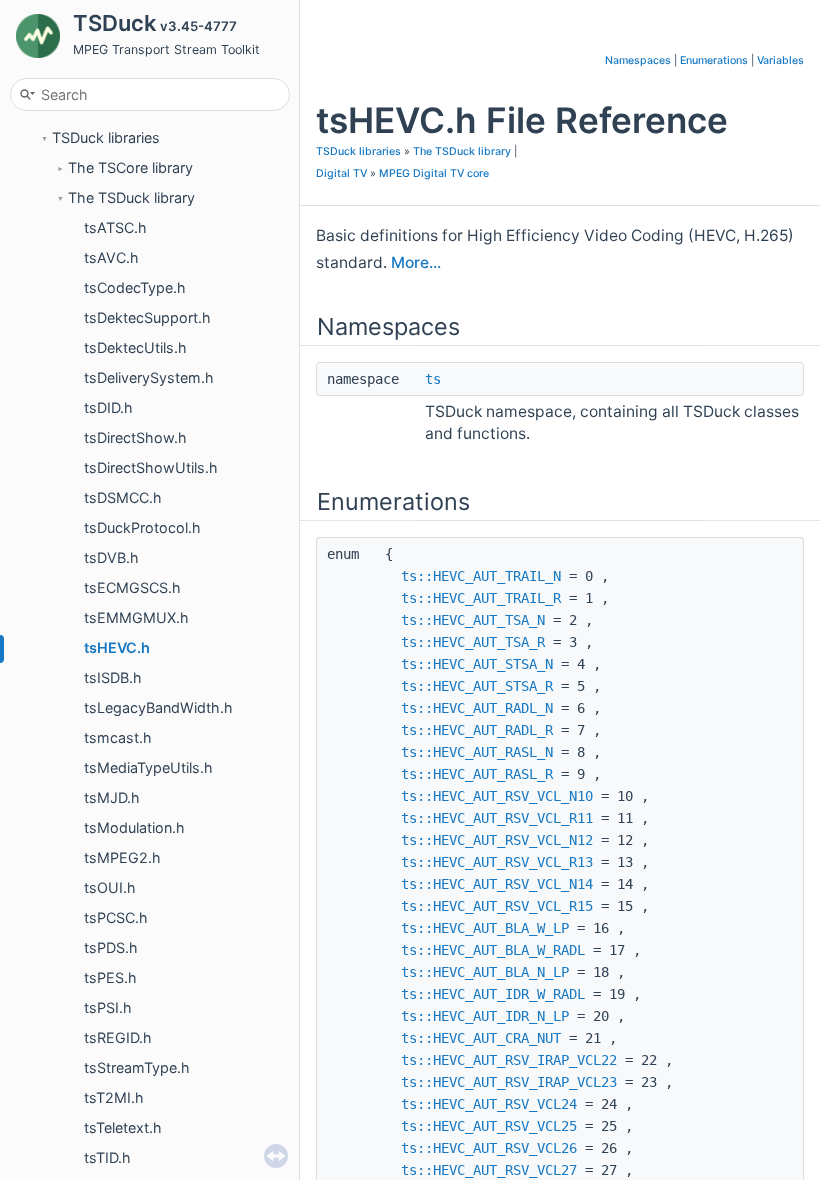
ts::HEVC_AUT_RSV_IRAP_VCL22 (509, 1060)
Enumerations (714, 60)
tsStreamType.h (137, 1067)
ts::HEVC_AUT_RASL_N (477, 752)
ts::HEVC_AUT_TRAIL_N (481, 576)
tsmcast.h (118, 737)
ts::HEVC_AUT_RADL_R (477, 730)
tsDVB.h (111, 557)
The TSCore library (130, 167)
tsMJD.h (112, 797)
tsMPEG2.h (122, 857)
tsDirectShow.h (135, 437)
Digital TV (341, 173)
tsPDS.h (111, 947)
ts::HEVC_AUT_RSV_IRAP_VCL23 (509, 1082)
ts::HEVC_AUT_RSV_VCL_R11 (497, 818)
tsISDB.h (113, 677)
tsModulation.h (134, 827)
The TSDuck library (131, 197)
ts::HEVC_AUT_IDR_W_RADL (493, 994)
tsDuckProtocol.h (142, 527)
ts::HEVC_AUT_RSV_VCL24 (489, 1104)
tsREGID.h (118, 1037)
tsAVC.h (111, 257)
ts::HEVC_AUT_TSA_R (473, 642)
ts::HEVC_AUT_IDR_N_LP (485, 1016)
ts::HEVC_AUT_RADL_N (477, 708)
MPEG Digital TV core (434, 173)
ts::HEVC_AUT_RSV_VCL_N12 (497, 840)
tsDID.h (108, 407)
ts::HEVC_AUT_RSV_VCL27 (489, 1170)
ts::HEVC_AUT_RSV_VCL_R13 (497, 862)
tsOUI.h (110, 887)
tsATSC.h (115, 227)
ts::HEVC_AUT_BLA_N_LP (485, 972)
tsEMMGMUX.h (136, 617)
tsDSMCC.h (123, 497)
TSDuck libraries (106, 137)
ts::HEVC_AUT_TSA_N (473, 620)
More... (416, 262)
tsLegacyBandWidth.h (158, 707)
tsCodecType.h (135, 287)
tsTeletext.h (123, 1127)
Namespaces (638, 60)
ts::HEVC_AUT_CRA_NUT (481, 1038)
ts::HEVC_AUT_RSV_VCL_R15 (497, 906)
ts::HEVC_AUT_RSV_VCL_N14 (497, 884)
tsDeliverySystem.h (149, 377)
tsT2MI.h (114, 1097)
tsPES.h (110, 977)
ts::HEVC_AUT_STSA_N (477, 664)
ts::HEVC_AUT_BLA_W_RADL (493, 950)
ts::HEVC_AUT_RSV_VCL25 (489, 1126)
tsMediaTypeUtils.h (148, 767)
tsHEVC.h (117, 647)
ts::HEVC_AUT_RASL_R (477, 774)
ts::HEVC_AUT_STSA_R (477, 686)
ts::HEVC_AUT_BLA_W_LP (485, 928)
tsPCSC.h (116, 917)
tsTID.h (107, 1157)
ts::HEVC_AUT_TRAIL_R (481, 598)
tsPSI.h (108, 1007)
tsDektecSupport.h (147, 317)
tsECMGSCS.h (132, 587)
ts (433, 379)
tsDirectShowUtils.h (151, 467)
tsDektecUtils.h (135, 347)
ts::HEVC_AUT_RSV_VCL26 (489, 1148)
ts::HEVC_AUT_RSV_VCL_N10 (497, 796)
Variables (780, 60)
